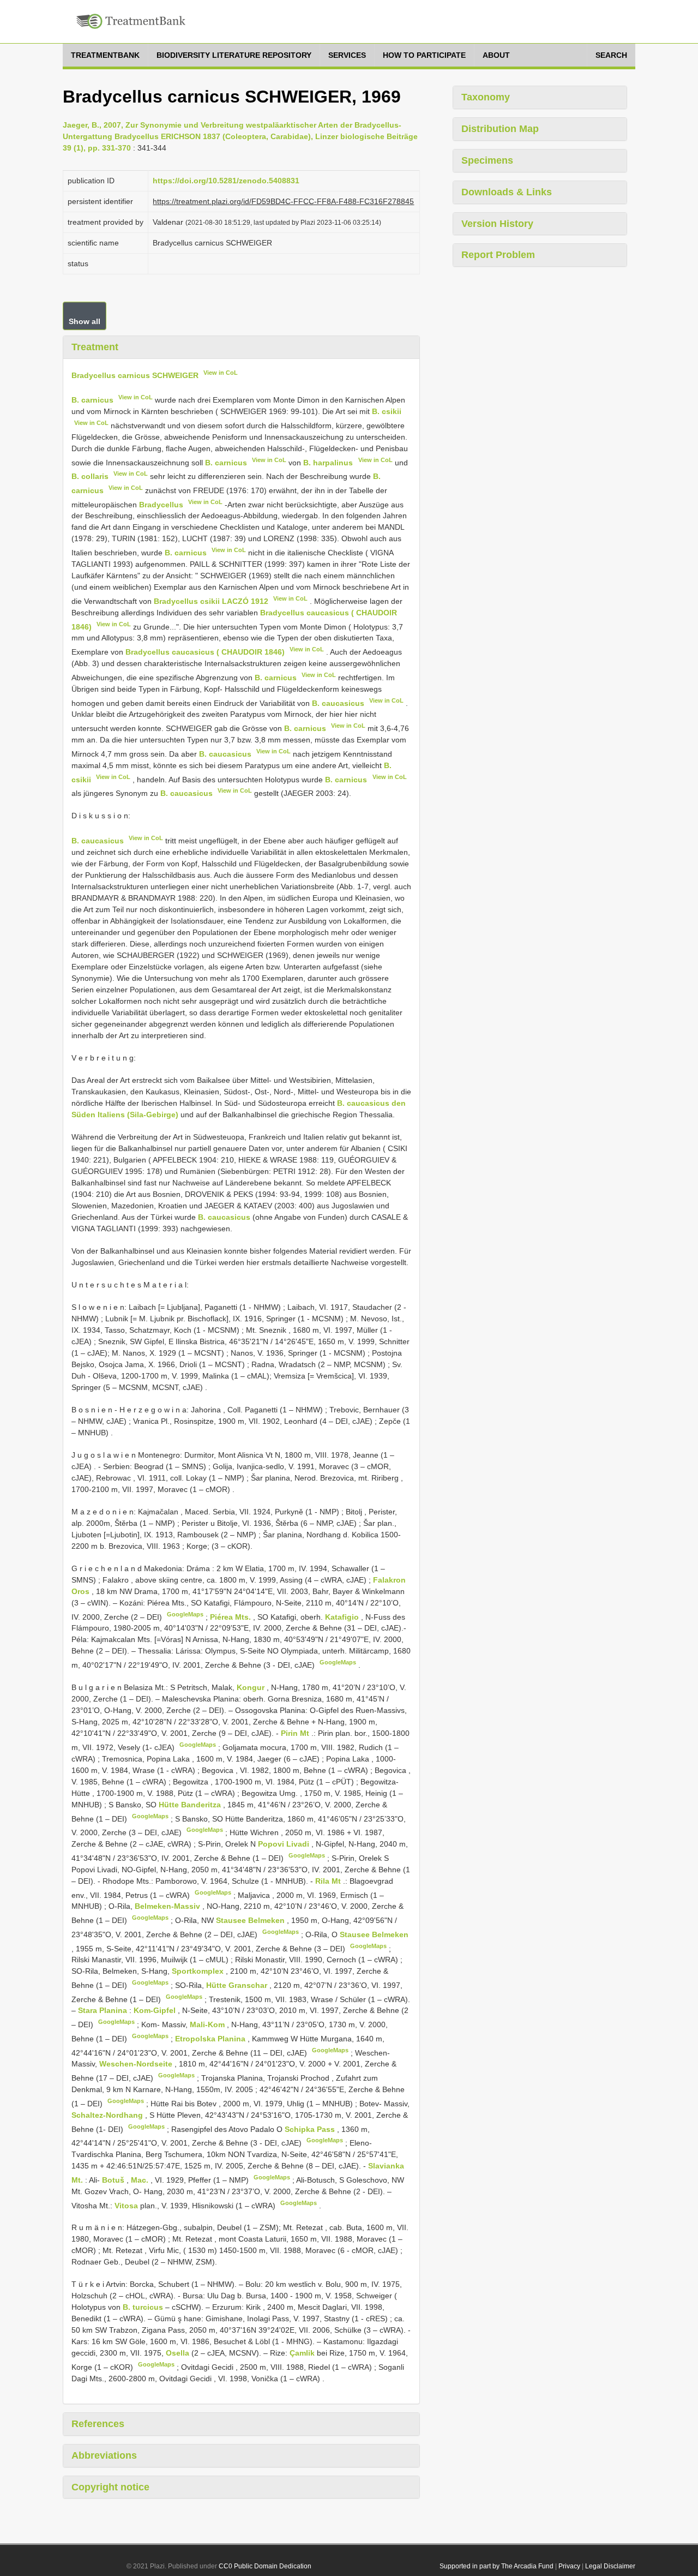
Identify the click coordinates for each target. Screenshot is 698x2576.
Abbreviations (104, 2455)
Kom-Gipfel (156, 2010)
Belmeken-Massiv (169, 1906)
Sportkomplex (199, 1971)
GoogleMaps (185, 1614)
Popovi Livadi (285, 1844)
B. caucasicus (338, 703)
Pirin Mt (296, 1733)
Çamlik (303, 2353)
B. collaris (90, 476)
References (98, 2424)
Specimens (487, 160)
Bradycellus (161, 504)
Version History (497, 224)
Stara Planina (104, 2010)
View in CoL (221, 373)
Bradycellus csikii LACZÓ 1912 (211, 601)
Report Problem (498, 255)
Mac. (141, 2180)
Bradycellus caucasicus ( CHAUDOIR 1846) (205, 652)
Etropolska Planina (211, 2039)
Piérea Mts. (231, 1616)
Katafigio (343, 1616)
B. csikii (387, 411)
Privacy (569, 2566)
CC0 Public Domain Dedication (265, 2566)
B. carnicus (92, 400)
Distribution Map (500, 129)
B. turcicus (143, 2307)
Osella (179, 2353)
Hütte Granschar (238, 1985)
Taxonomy (486, 97)
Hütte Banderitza (191, 1805)
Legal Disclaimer (610, 2566)
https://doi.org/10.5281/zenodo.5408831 (226, 181)
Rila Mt (329, 1881)
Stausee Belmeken (251, 1920)
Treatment (95, 347)
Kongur (252, 1687)
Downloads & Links (507, 192)
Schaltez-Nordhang (108, 2115)
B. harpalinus (328, 462)
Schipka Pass (311, 2129)
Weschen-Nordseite (137, 2064)
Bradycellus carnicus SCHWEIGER (135, 375)
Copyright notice (110, 2487)
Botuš (114, 2180)
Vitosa (127, 2205)
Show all (85, 321)
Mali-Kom (208, 2024)
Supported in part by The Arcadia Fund (497, 2566)
